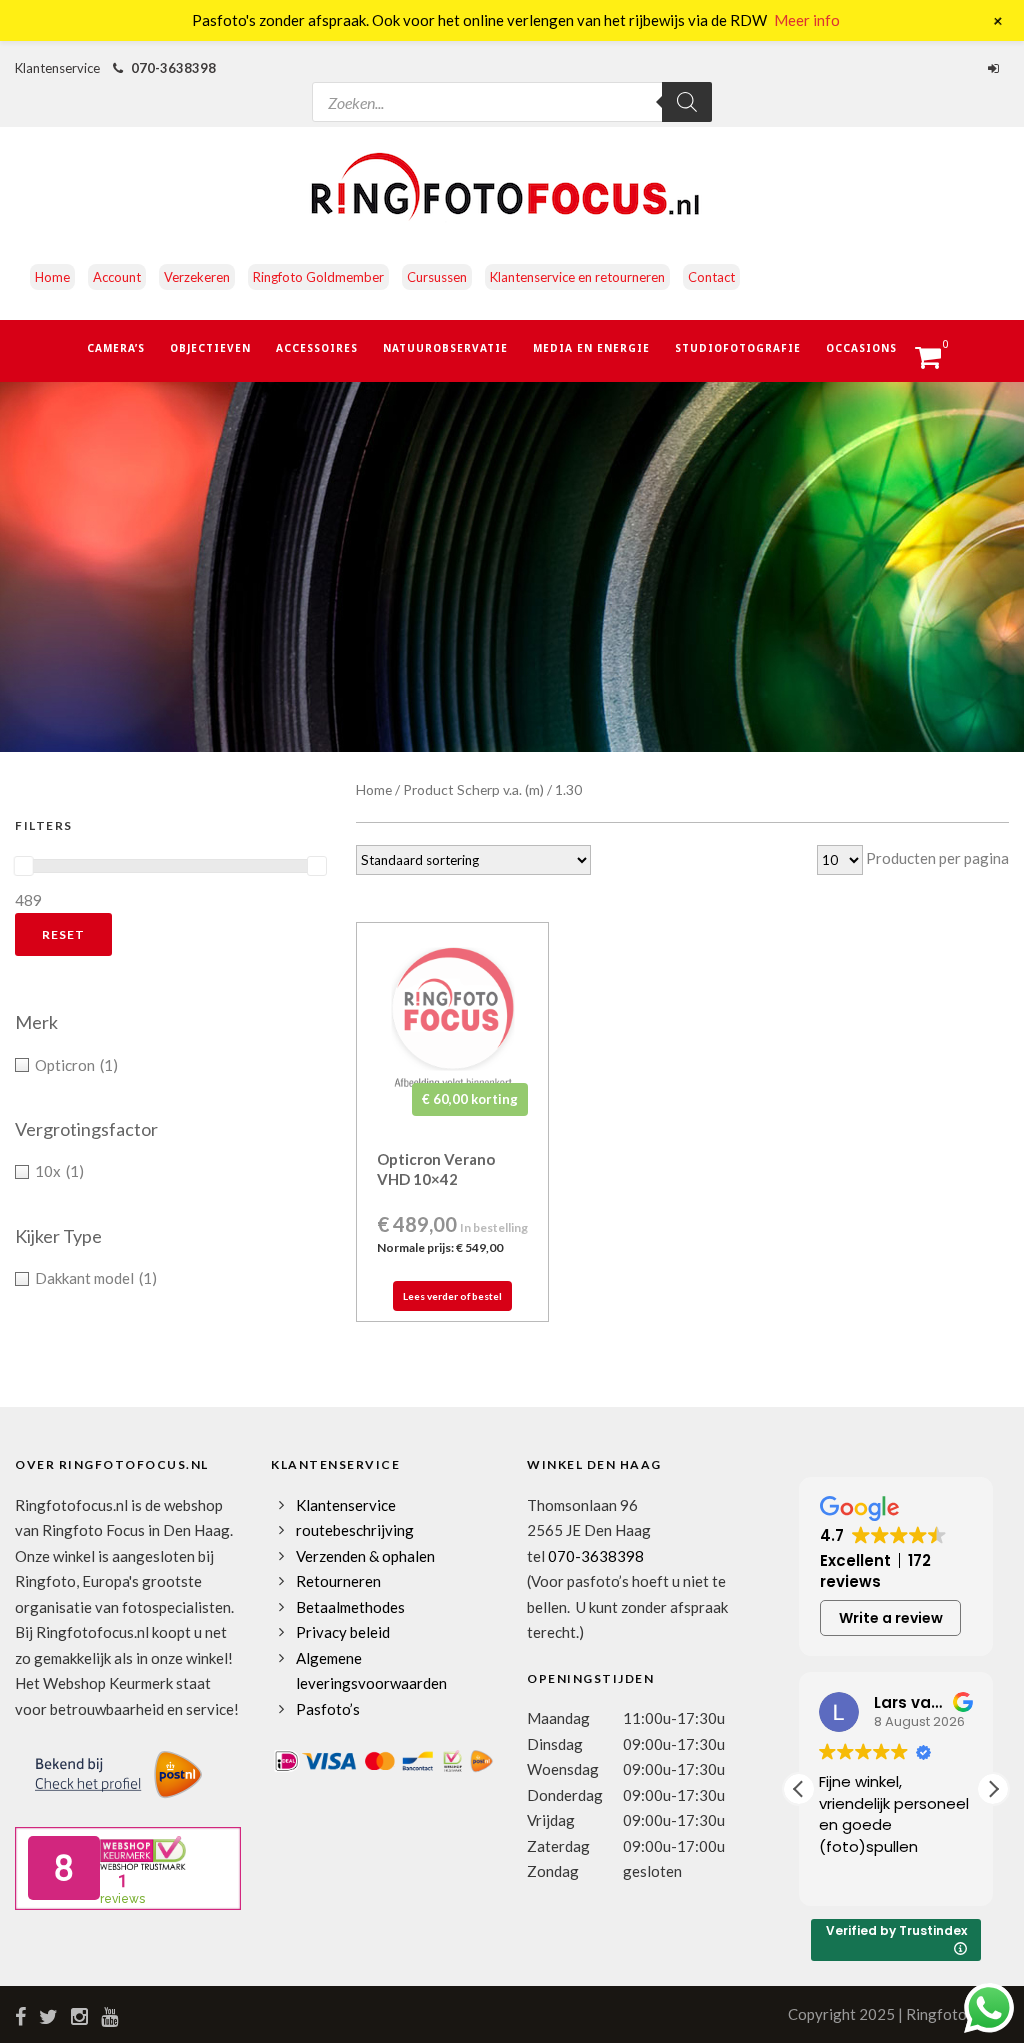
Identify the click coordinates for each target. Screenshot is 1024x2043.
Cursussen (437, 277)
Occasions (861, 348)
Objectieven (210, 348)
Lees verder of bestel (452, 1296)
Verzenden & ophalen (365, 1556)
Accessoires (317, 348)
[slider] (24, 866)
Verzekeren (197, 277)
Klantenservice (346, 1505)
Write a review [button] (891, 1618)
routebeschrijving (355, 1530)
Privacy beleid (343, 1632)
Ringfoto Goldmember (318, 277)
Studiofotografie (738, 348)
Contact (711, 277)
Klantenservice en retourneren (577, 277)
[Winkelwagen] (937, 363)
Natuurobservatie (445, 348)
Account (117, 277)
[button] (993, 1789)
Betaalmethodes (350, 1607)
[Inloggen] (996, 68)
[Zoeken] (687, 102)
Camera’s (116, 348)
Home (52, 277)
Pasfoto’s (328, 1709)
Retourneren (338, 1581)
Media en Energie (591, 348)
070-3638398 (173, 68)
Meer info (807, 20)
